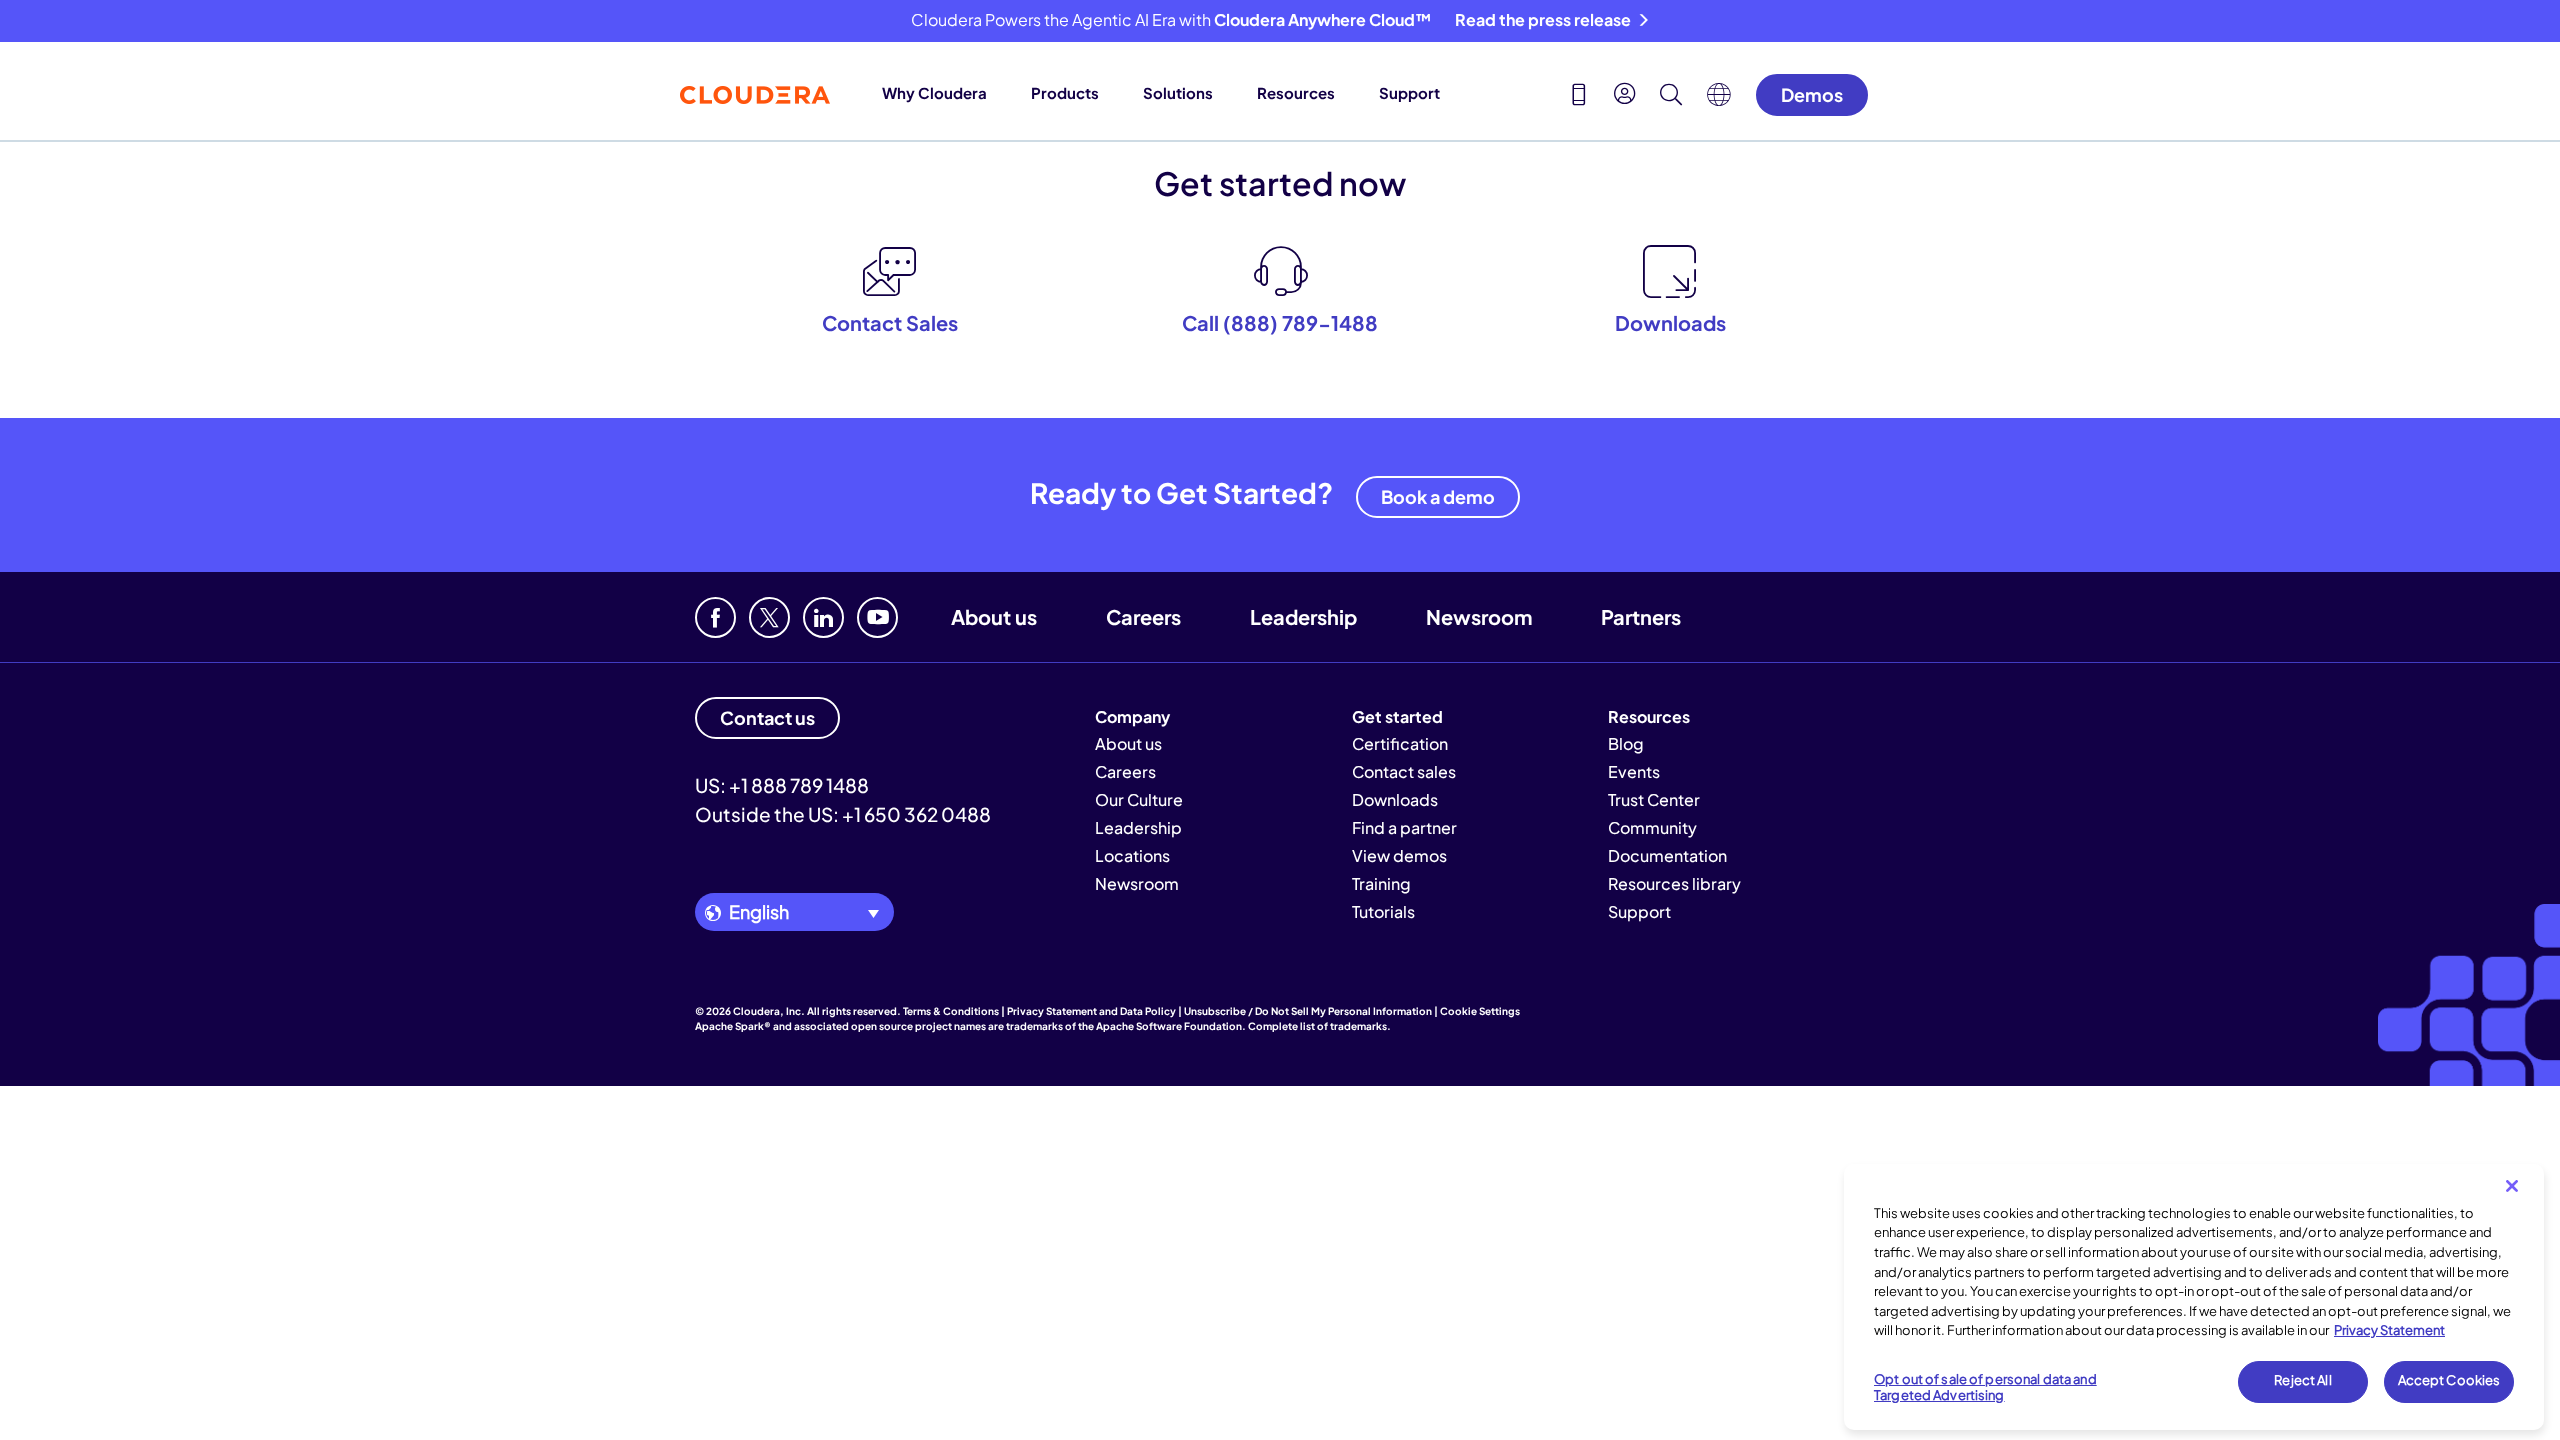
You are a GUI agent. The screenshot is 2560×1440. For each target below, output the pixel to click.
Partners (1641, 616)
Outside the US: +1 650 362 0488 (843, 814)
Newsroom (1479, 616)
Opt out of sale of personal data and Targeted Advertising (1985, 1388)
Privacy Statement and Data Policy (1091, 1011)
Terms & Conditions (951, 1011)
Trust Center (1654, 799)
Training (1381, 883)
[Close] (2512, 1186)
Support (1409, 92)
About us (994, 616)
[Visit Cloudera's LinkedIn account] (823, 617)
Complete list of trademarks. (1319, 1026)
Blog (1626, 743)
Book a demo (1438, 496)
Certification (1400, 743)
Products (1065, 92)
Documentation (1667, 855)
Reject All (2302, 1381)
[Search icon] (1671, 97)
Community (1652, 827)
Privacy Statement (2389, 1330)
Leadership (1303, 616)
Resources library (1674, 883)
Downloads (1395, 799)
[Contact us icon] (1579, 97)
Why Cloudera (934, 92)
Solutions (1178, 92)
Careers (1143, 616)
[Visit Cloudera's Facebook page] (715, 617)
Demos (1812, 94)
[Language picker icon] (1719, 100)
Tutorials (1383, 911)
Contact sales (1404, 771)
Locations (1132, 855)
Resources (1296, 92)
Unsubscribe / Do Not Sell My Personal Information (1308, 1011)
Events (1634, 771)
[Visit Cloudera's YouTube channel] (877, 617)
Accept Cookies (2449, 1381)
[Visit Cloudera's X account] (769, 617)
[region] (2194, 1297)
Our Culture (1139, 799)
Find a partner (1404, 827)
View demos (1399, 855)
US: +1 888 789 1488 (782, 785)
